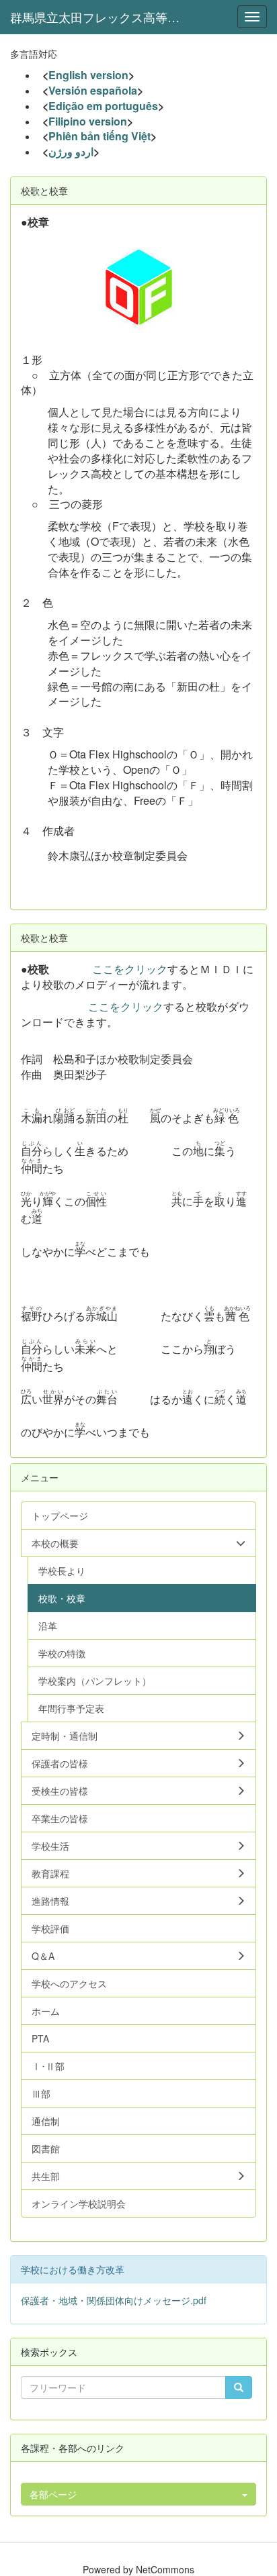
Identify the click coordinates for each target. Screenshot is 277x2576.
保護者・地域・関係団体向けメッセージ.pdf (114, 2300)
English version (88, 75)
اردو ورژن (71, 151)
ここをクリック (130, 969)
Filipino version (88, 121)
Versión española (93, 90)
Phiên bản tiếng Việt (100, 136)
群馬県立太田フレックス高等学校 (101, 17)
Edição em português (103, 106)
